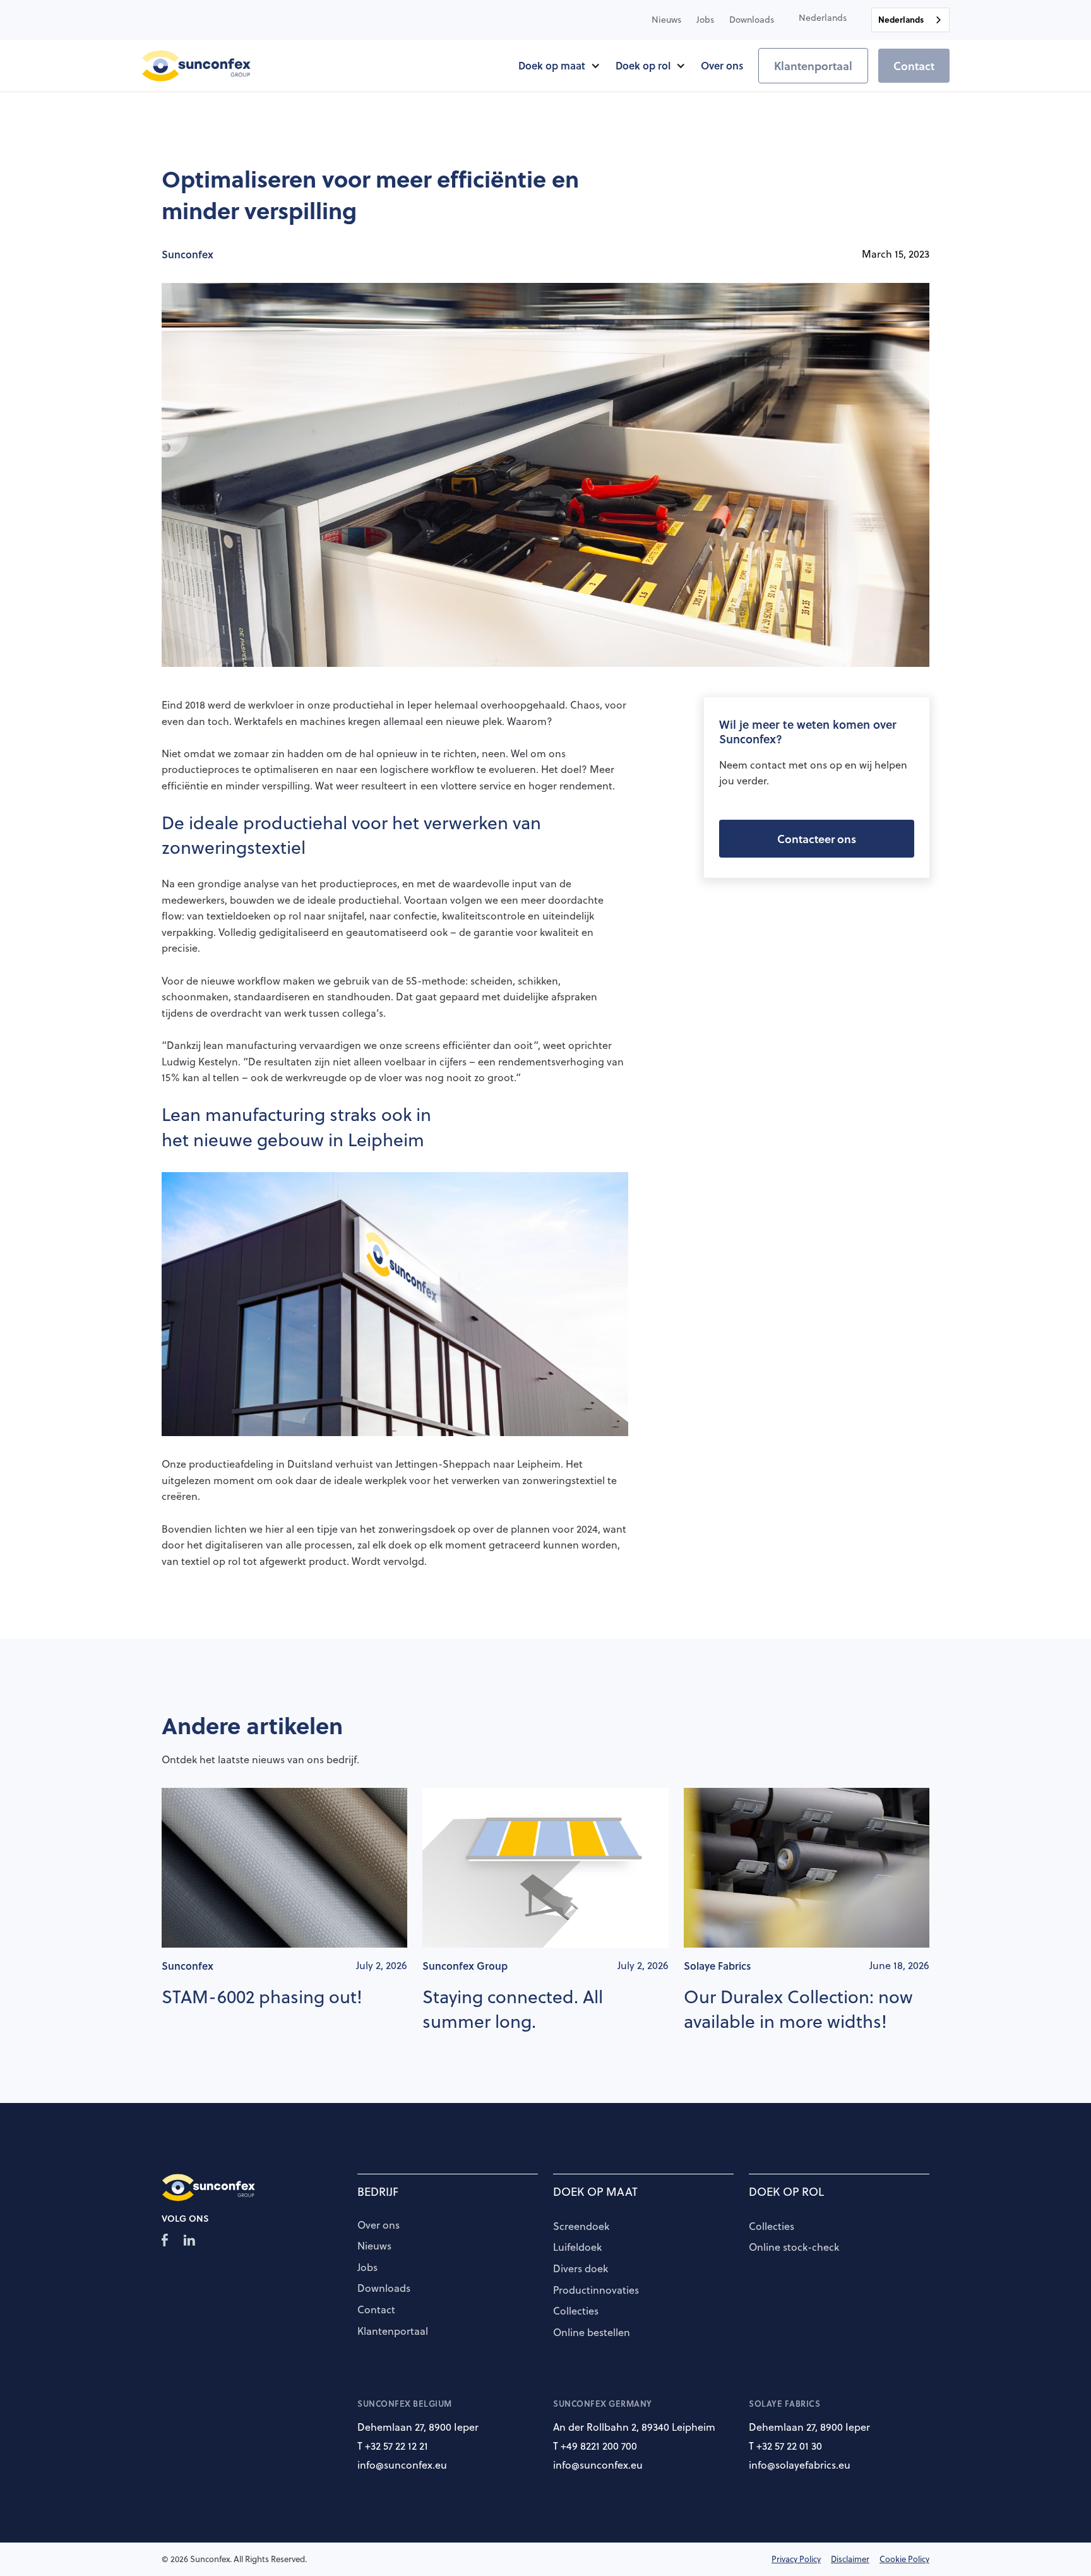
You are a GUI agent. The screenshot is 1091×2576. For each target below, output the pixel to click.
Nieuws (374, 2246)
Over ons (379, 2226)
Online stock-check (794, 2248)
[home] (197, 66)
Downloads (384, 2289)
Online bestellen (592, 2333)
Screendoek (581, 2227)
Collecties (576, 2311)
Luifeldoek (577, 2248)
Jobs (367, 2268)
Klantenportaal (813, 66)
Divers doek (581, 2269)
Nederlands (901, 19)
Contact (914, 66)
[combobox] (910, 20)
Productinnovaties (596, 2291)
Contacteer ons (817, 839)
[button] (823, 18)
